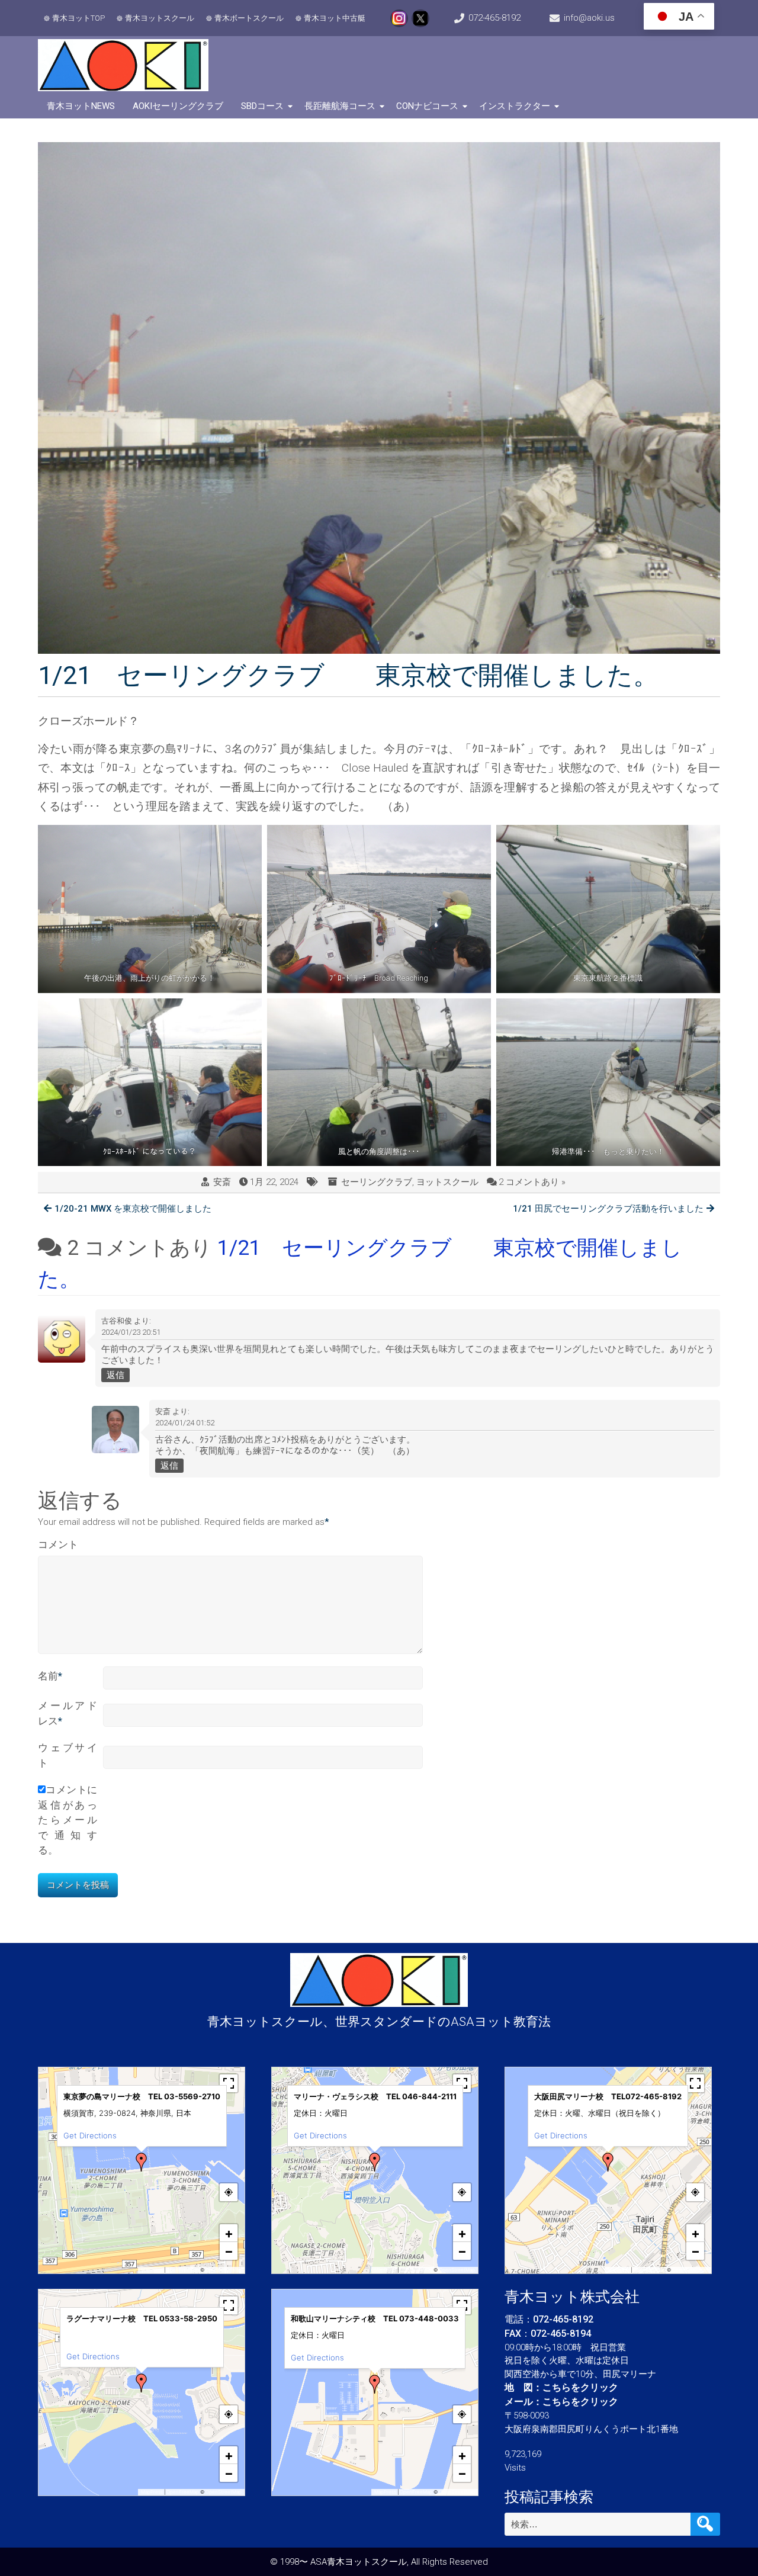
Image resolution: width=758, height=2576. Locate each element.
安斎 (222, 1182)
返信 (115, 1375)
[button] (142, 2162)
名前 (50, 1676)
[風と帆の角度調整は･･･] (379, 1082)
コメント (58, 1544)
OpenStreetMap (224, 2270)
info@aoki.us (589, 18)
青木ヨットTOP (78, 18)
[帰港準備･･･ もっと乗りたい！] (608, 1082)
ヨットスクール (447, 1182)
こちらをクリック (580, 2387)
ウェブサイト (68, 1755)
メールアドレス (68, 1713)
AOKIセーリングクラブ (178, 106)
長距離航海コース (340, 106)
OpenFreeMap (183, 2270)
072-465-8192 (494, 18)
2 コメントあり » (532, 1182)
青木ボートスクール (249, 18)
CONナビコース (427, 106)
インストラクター (515, 106)
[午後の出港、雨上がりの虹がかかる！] (150, 909)
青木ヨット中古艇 (335, 18)
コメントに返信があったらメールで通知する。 (68, 1820)
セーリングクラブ (377, 1182)
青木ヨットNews (81, 106)
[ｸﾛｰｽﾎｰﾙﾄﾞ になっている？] (150, 1082)
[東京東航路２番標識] (608, 909)
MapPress (152, 2270)
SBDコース (262, 106)
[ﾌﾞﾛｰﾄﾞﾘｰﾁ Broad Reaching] (379, 909)
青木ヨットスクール (160, 18)
